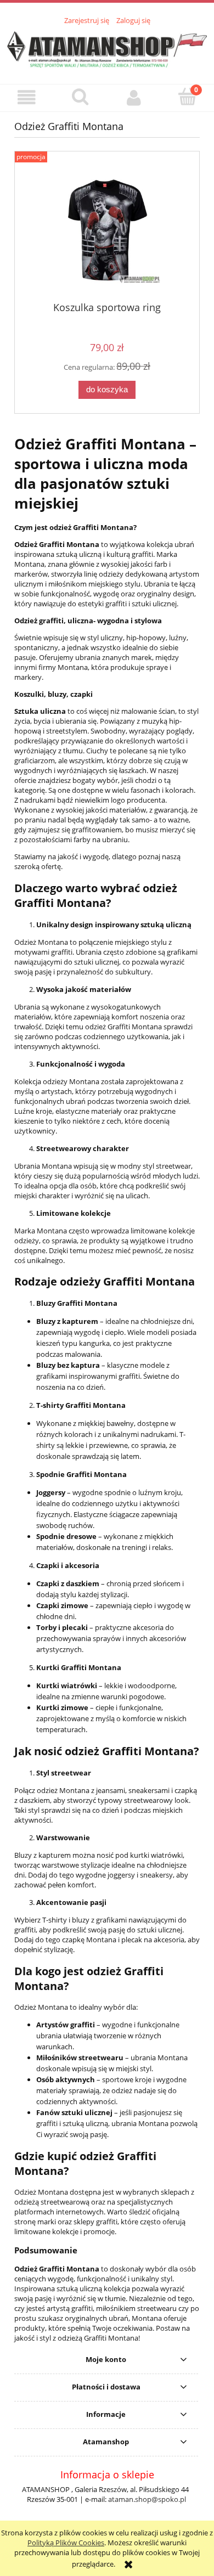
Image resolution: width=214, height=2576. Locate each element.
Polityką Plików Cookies (66, 2543)
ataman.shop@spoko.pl (147, 2499)
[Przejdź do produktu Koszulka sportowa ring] (107, 230)
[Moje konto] (134, 97)
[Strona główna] (107, 48)
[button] (27, 97)
